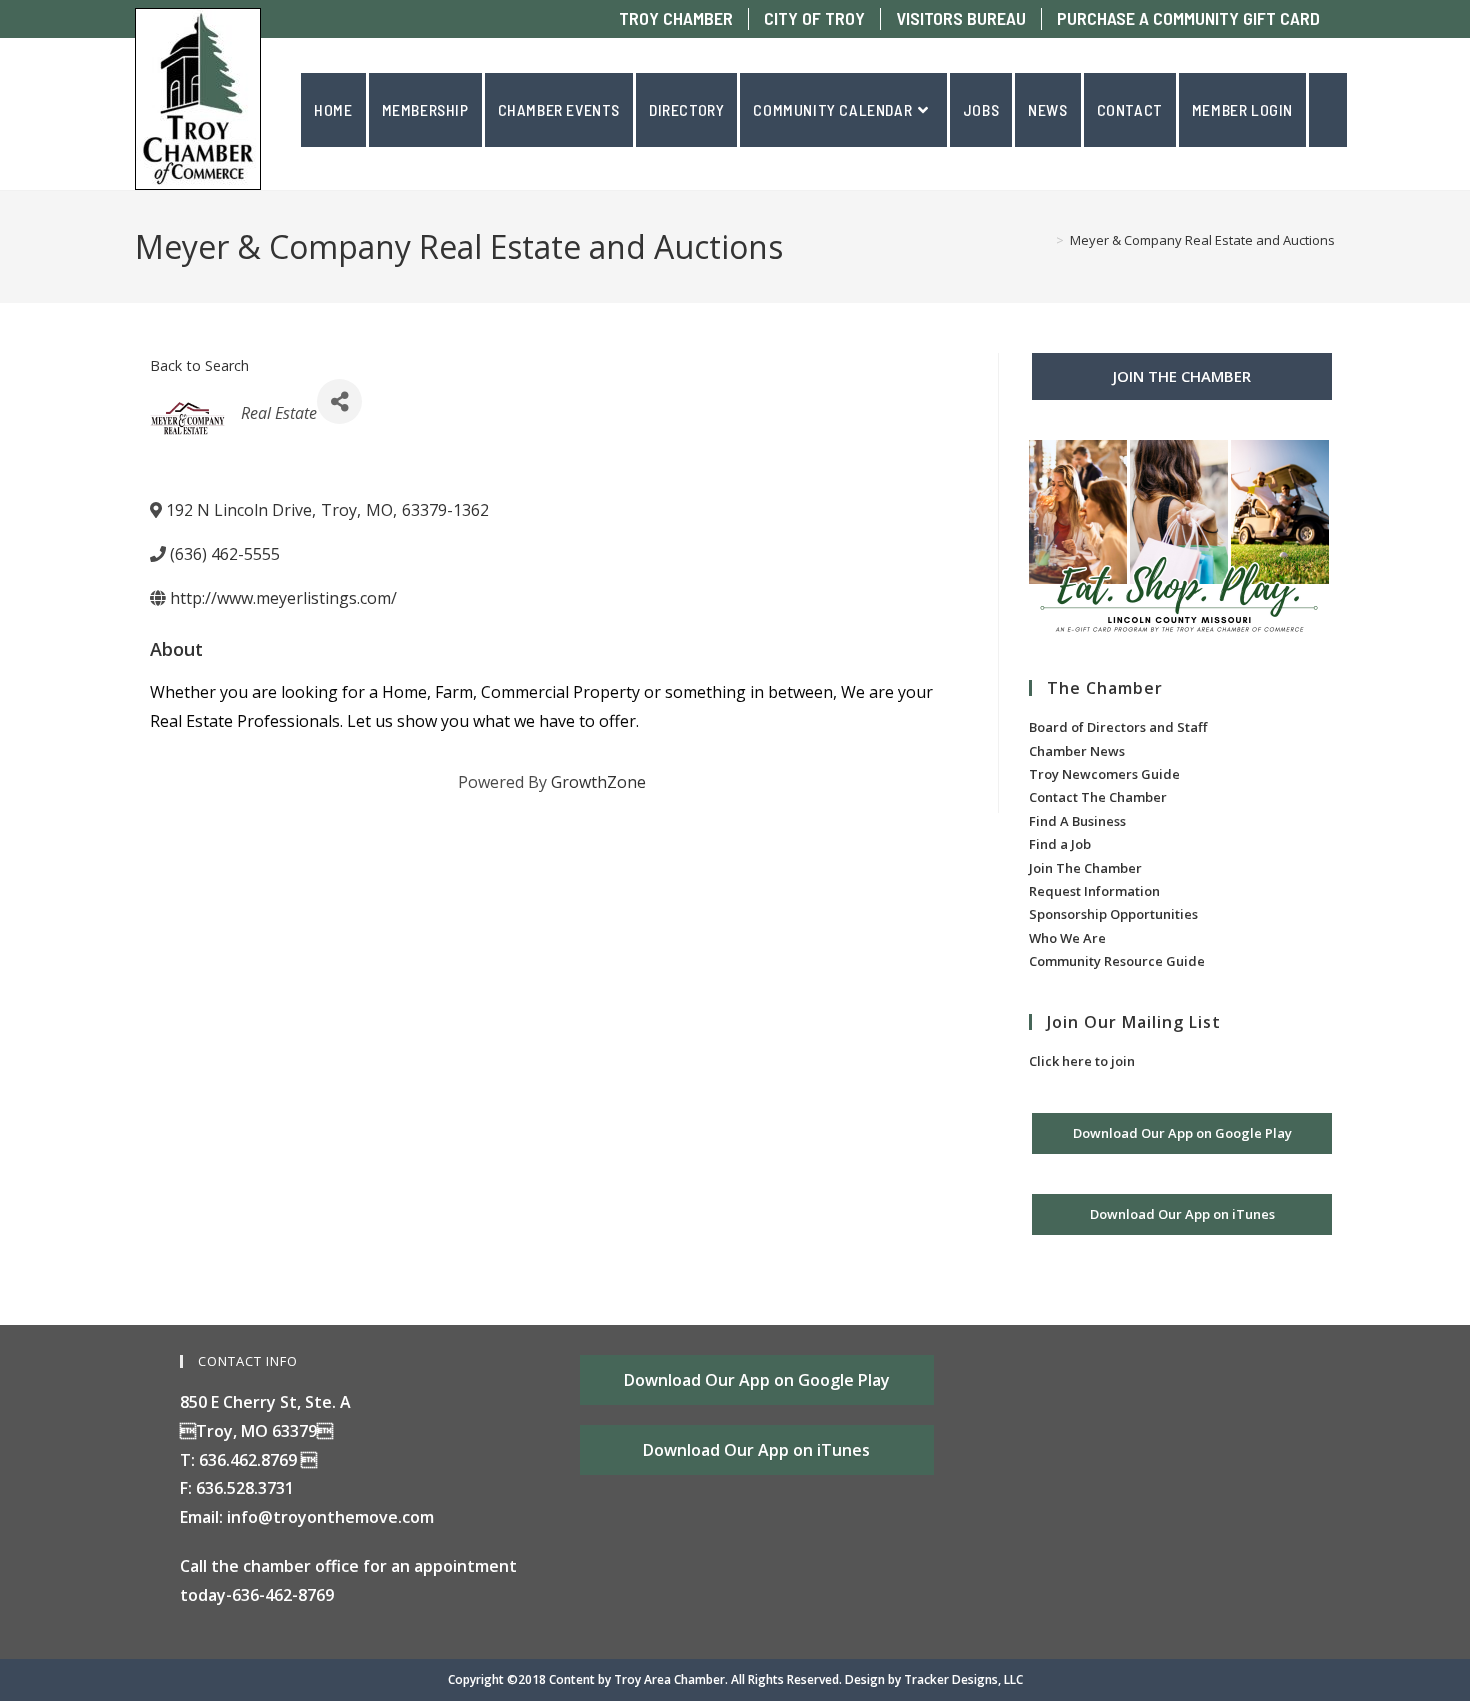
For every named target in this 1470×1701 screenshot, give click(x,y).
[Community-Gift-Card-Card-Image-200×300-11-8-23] (1179, 540)
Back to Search (199, 365)
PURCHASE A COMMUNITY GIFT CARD (1188, 18)
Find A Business (1077, 821)
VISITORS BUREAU (961, 18)
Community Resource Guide (1117, 961)
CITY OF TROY (814, 18)
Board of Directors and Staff (1118, 727)
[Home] (1045, 240)
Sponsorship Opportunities (1113, 914)
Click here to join (1082, 1061)
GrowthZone (598, 782)
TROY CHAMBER (676, 18)
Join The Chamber (1085, 868)
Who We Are (1067, 938)
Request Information (1094, 891)
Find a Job (1060, 844)
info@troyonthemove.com (330, 1517)
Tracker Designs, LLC (963, 1679)
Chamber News (1077, 751)
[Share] (339, 401)
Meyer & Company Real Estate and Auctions (1202, 240)
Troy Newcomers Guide (1104, 774)
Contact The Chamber (1098, 797)
